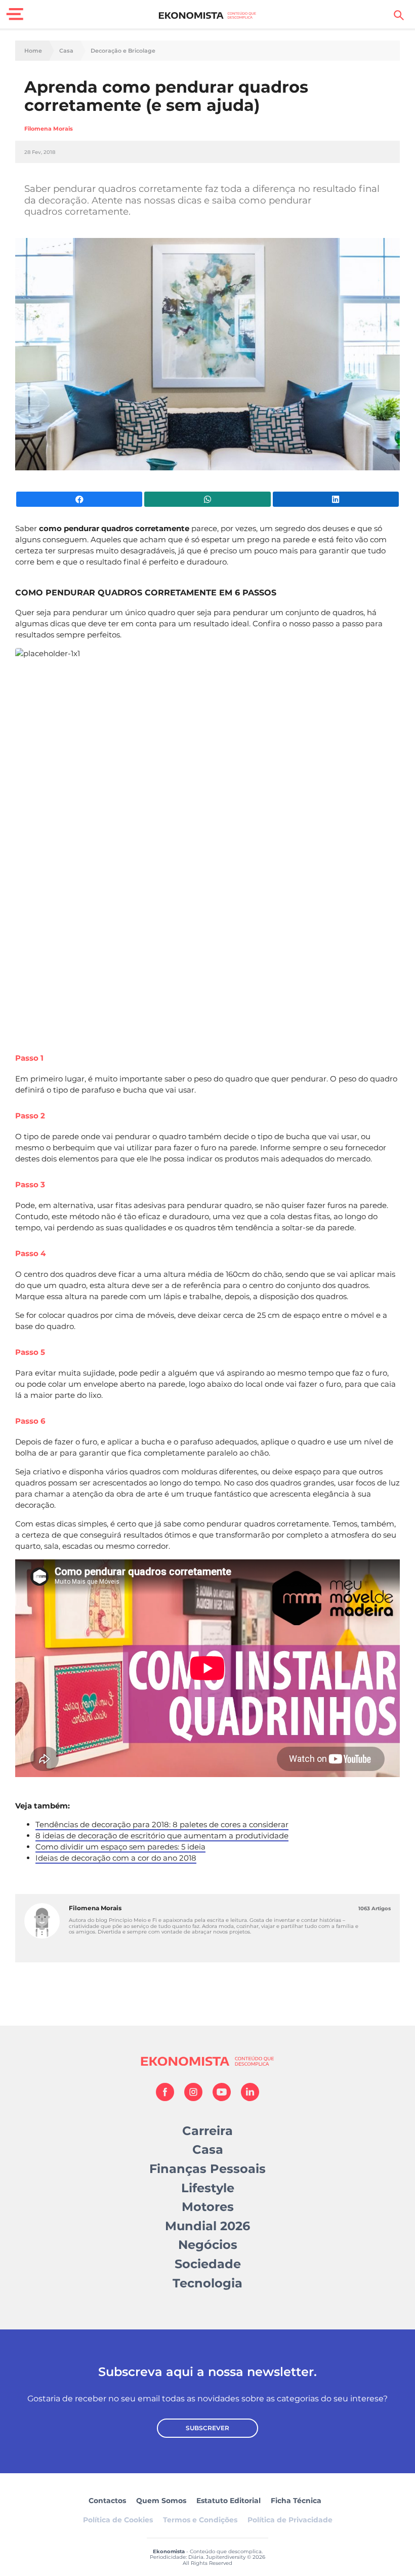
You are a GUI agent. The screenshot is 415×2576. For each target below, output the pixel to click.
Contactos (107, 2501)
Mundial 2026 (207, 2226)
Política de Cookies (118, 2520)
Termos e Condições (200, 2520)
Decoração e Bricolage (123, 51)
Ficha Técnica (296, 2501)
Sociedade (208, 2264)
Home (33, 51)
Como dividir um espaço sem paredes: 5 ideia (120, 1847)
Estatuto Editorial (229, 2501)
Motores (208, 2207)
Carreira (207, 2131)
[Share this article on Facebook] (79, 499)
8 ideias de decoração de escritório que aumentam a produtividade (162, 1836)
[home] (208, 15)
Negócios (208, 2245)
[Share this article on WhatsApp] (207, 499)
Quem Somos (161, 2501)
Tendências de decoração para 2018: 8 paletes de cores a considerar (162, 1824)
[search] (399, 15)
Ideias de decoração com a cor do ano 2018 (116, 1858)
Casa (66, 51)
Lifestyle (208, 2188)
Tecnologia (207, 2283)
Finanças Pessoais (207, 2169)
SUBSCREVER (207, 2428)
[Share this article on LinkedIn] (336, 499)
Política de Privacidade (290, 2520)
